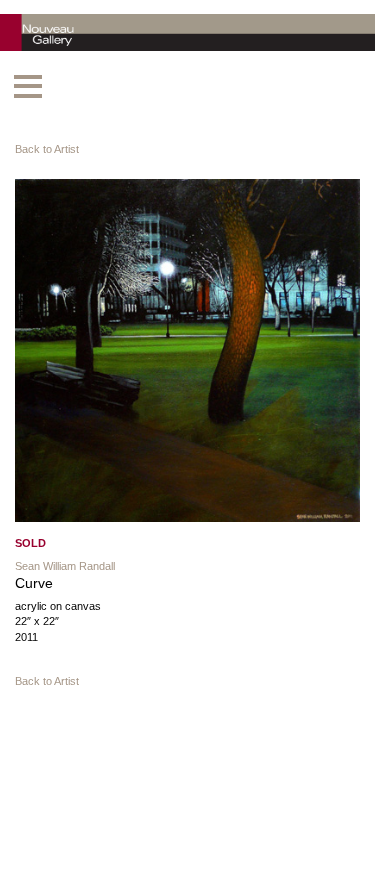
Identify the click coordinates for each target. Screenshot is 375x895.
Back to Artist (47, 149)
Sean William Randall (65, 566)
